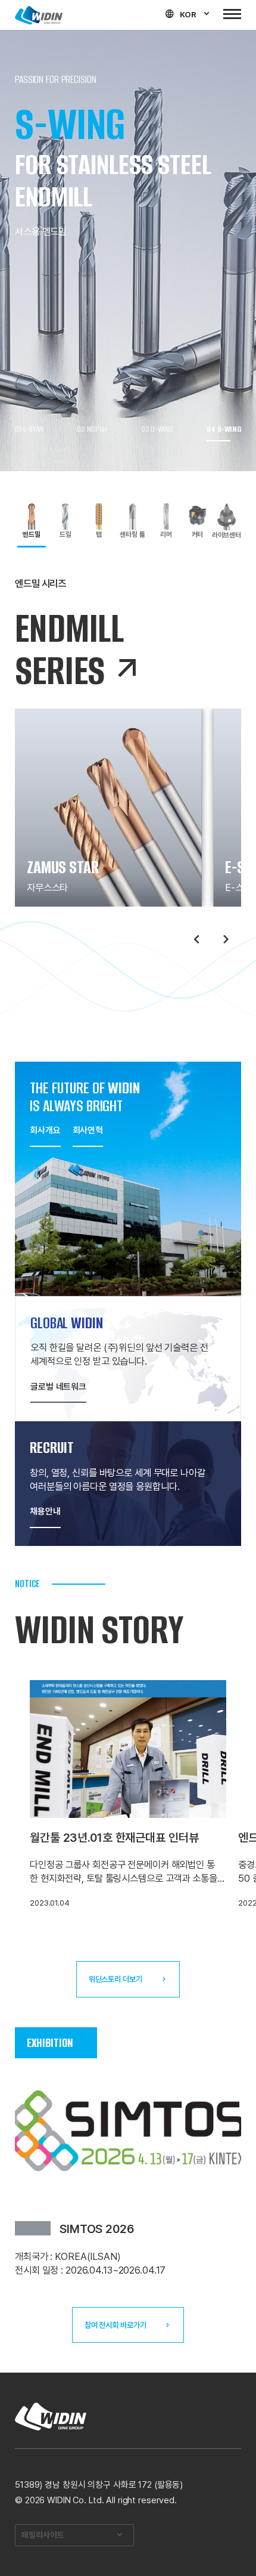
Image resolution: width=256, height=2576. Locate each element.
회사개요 (45, 1130)
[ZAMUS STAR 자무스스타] (108, 807)
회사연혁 (88, 1130)
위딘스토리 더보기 (115, 1979)
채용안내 (45, 1511)
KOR (188, 14)
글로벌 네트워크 (58, 1387)
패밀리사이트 (43, 2535)
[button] (31, 429)
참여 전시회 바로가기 (115, 2325)
